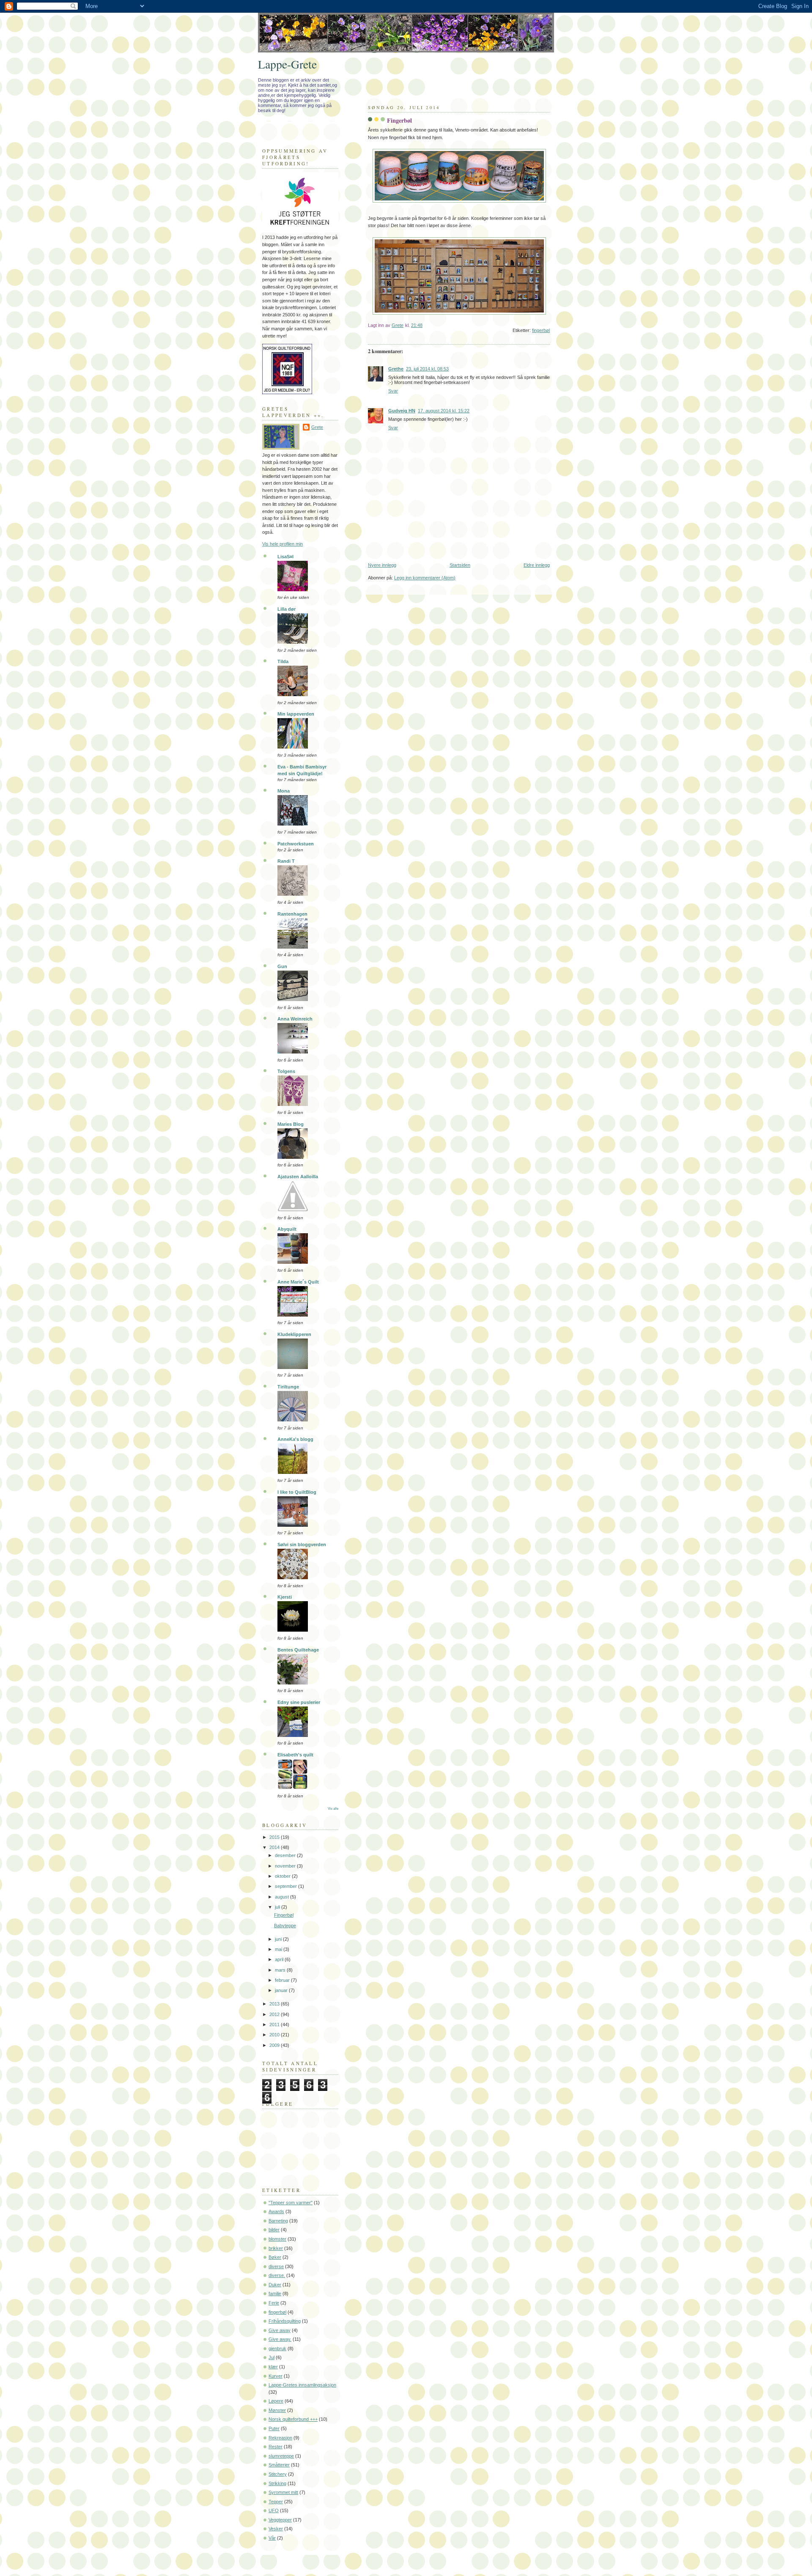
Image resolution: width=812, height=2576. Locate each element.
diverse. (277, 2275)
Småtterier (279, 2465)
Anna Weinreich (295, 1019)
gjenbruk (277, 2348)
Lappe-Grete (287, 64)
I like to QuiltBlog (297, 1492)
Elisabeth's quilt (295, 1755)
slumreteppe (281, 2456)
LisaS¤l (285, 557)
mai (279, 1949)
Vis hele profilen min (283, 544)
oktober (283, 1876)
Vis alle (333, 1809)
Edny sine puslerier (299, 1702)
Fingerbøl (284, 1915)
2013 (275, 2004)
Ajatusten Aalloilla (298, 1177)
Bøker (275, 2257)
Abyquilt (287, 1229)
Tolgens (286, 1071)
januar (282, 1990)
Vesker (276, 2529)
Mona (284, 791)
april (280, 1959)
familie (275, 2293)
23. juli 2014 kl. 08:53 (427, 369)
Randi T (286, 861)
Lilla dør (287, 609)
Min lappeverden (296, 714)
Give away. (280, 2339)
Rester (276, 2447)
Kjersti (285, 1597)
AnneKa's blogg (295, 1439)
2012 (275, 2014)
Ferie (274, 2303)
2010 (275, 2035)
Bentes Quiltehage (298, 1650)
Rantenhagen (292, 914)
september (287, 1886)
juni (279, 1939)
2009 (275, 2045)
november (286, 1866)
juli (278, 1907)
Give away (280, 2330)
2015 (275, 1837)
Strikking (277, 2483)
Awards (276, 2211)
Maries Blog (291, 1124)
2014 (275, 1847)
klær (273, 2367)
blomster (277, 2239)
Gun (282, 966)
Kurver (276, 2376)
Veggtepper (280, 2520)
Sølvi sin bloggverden (302, 1545)
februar (283, 1980)
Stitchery (278, 2474)
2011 (275, 2025)
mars (281, 1970)
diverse (276, 2266)
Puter (274, 2428)
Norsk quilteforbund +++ (293, 2419)
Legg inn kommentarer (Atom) (425, 578)
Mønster (277, 2410)
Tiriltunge (288, 1387)
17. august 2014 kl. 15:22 (444, 411)
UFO (274, 2510)
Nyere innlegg (382, 565)
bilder (274, 2230)
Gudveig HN (402, 411)
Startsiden (460, 565)
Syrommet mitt (283, 2492)
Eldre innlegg (537, 565)
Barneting (278, 2221)
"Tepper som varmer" (291, 2203)
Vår (272, 2538)
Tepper (276, 2502)
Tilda (283, 661)
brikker (276, 2248)
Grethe (396, 369)
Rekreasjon (280, 2438)
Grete (317, 427)
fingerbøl (541, 330)
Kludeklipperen (294, 1334)
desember (286, 1855)
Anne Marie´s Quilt (298, 1282)
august (283, 1897)
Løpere (276, 2401)
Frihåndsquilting (285, 2321)
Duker (275, 2285)
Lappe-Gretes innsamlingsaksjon (302, 2385)
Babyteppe (285, 1926)
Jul (272, 2357)
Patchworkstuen (296, 844)
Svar (393, 391)
